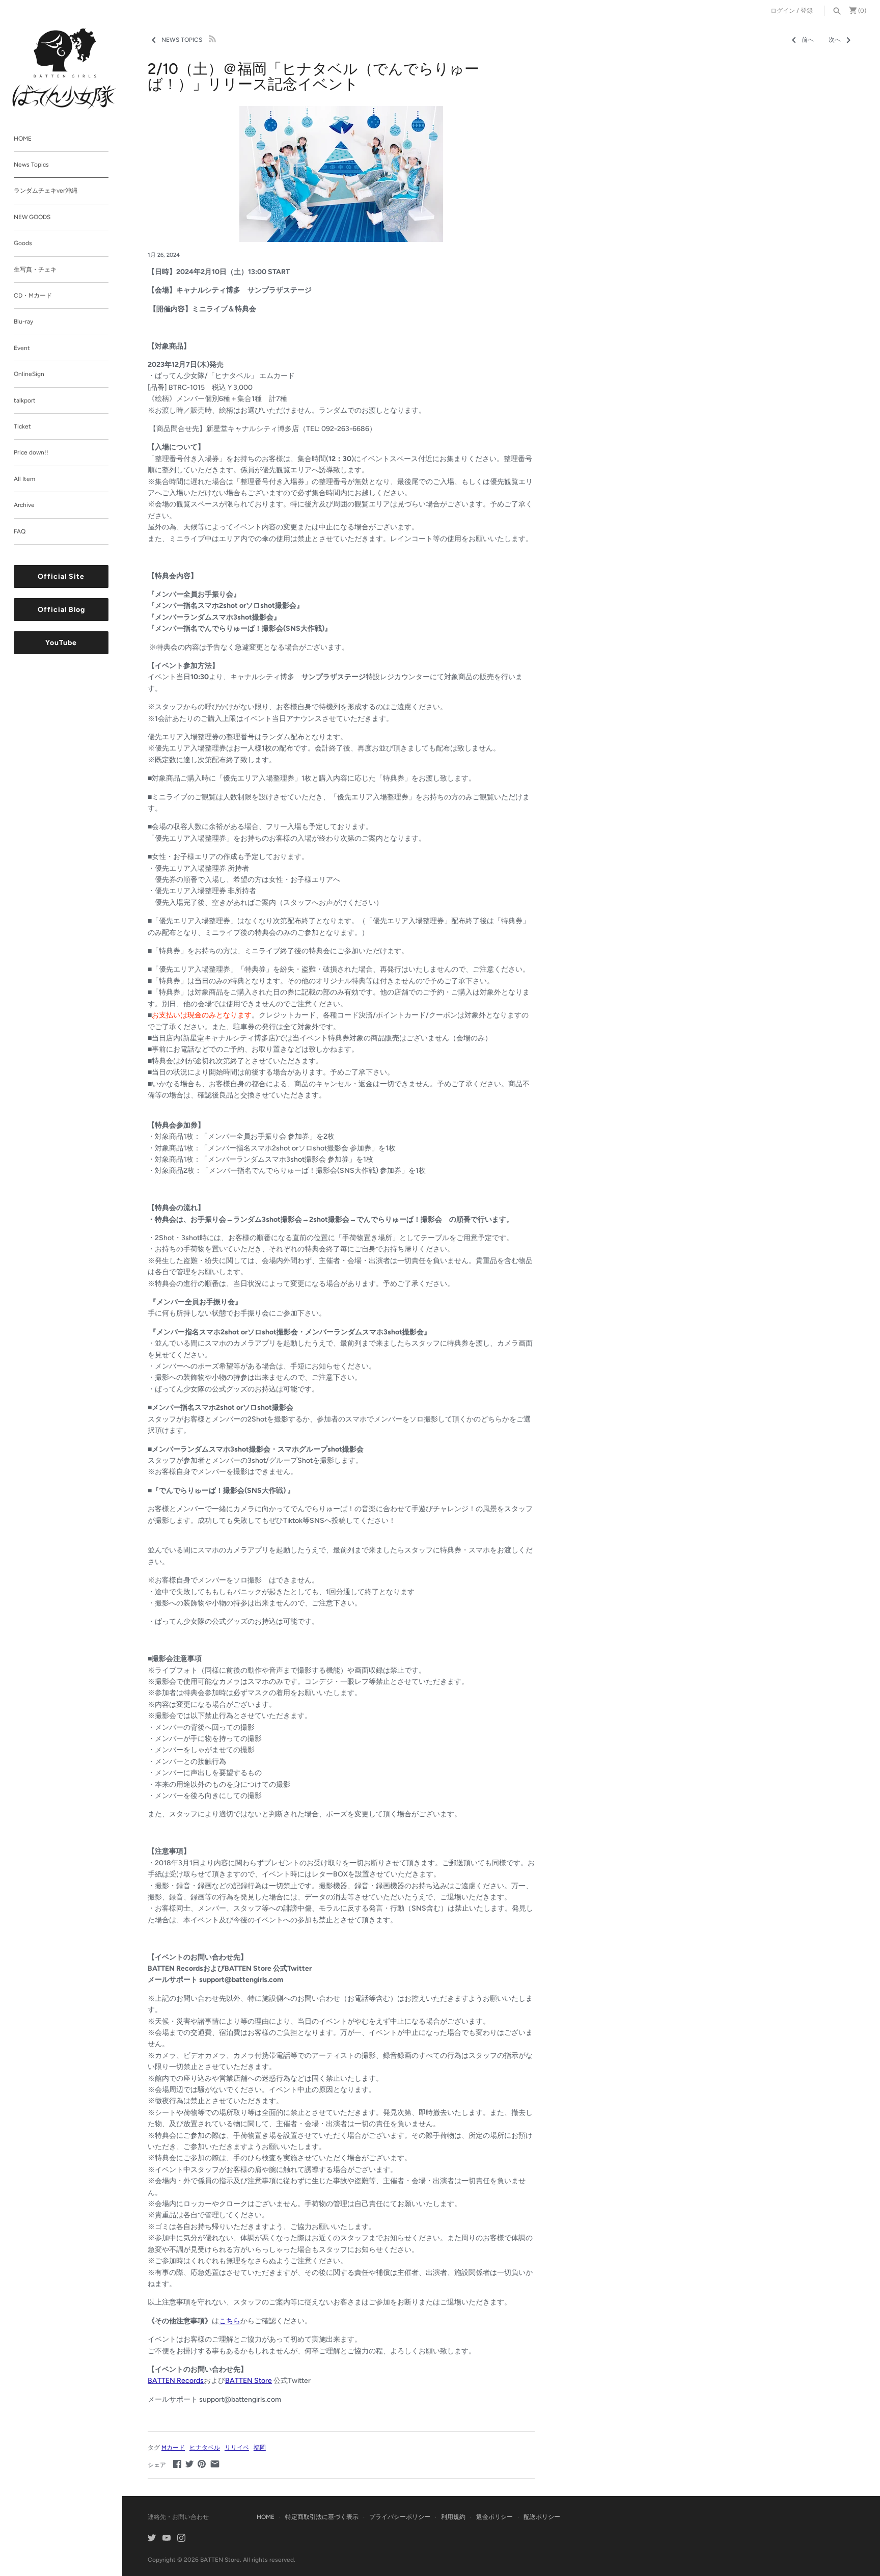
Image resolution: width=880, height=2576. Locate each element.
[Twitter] (152, 2539)
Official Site (61, 577)
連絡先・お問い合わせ (178, 2517)
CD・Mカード (33, 296)
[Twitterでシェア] (189, 2464)
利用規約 (453, 2517)
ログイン (783, 11)
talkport (25, 400)
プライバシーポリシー (400, 2517)
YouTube (61, 643)
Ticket (22, 426)
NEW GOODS (32, 217)
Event (22, 348)
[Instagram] (181, 2539)
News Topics (31, 165)
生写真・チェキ (35, 270)
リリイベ (237, 2448)
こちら (230, 2321)
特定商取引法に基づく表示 (322, 2517)
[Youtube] (167, 2539)
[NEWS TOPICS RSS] (212, 38)
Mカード (173, 2448)
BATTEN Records (176, 2381)
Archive (24, 505)
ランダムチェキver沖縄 (46, 191)
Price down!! (31, 453)
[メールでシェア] (215, 2464)
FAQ (20, 531)
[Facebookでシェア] (177, 2464)
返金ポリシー (494, 2517)
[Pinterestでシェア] (202, 2464)
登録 (807, 11)
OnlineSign (29, 374)
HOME (23, 139)
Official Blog (61, 610)
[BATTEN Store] (65, 69)
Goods (23, 244)
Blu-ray (23, 322)
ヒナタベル (205, 2448)
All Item (24, 479)
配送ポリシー (542, 2517)
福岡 (260, 2448)
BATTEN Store (249, 2381)
